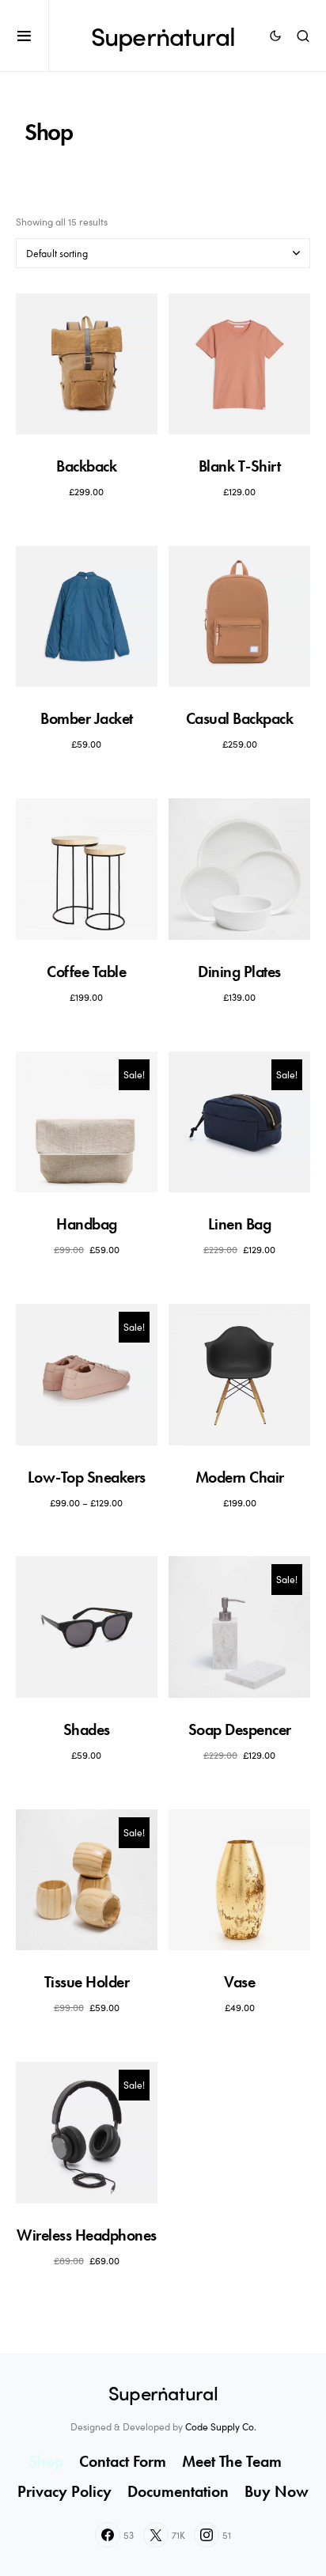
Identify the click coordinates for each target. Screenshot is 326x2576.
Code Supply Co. (221, 2426)
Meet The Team (232, 2461)
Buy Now (277, 2491)
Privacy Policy (64, 2491)
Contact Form (123, 2461)
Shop (46, 2461)
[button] (32, 36)
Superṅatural (163, 36)
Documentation (178, 2491)
